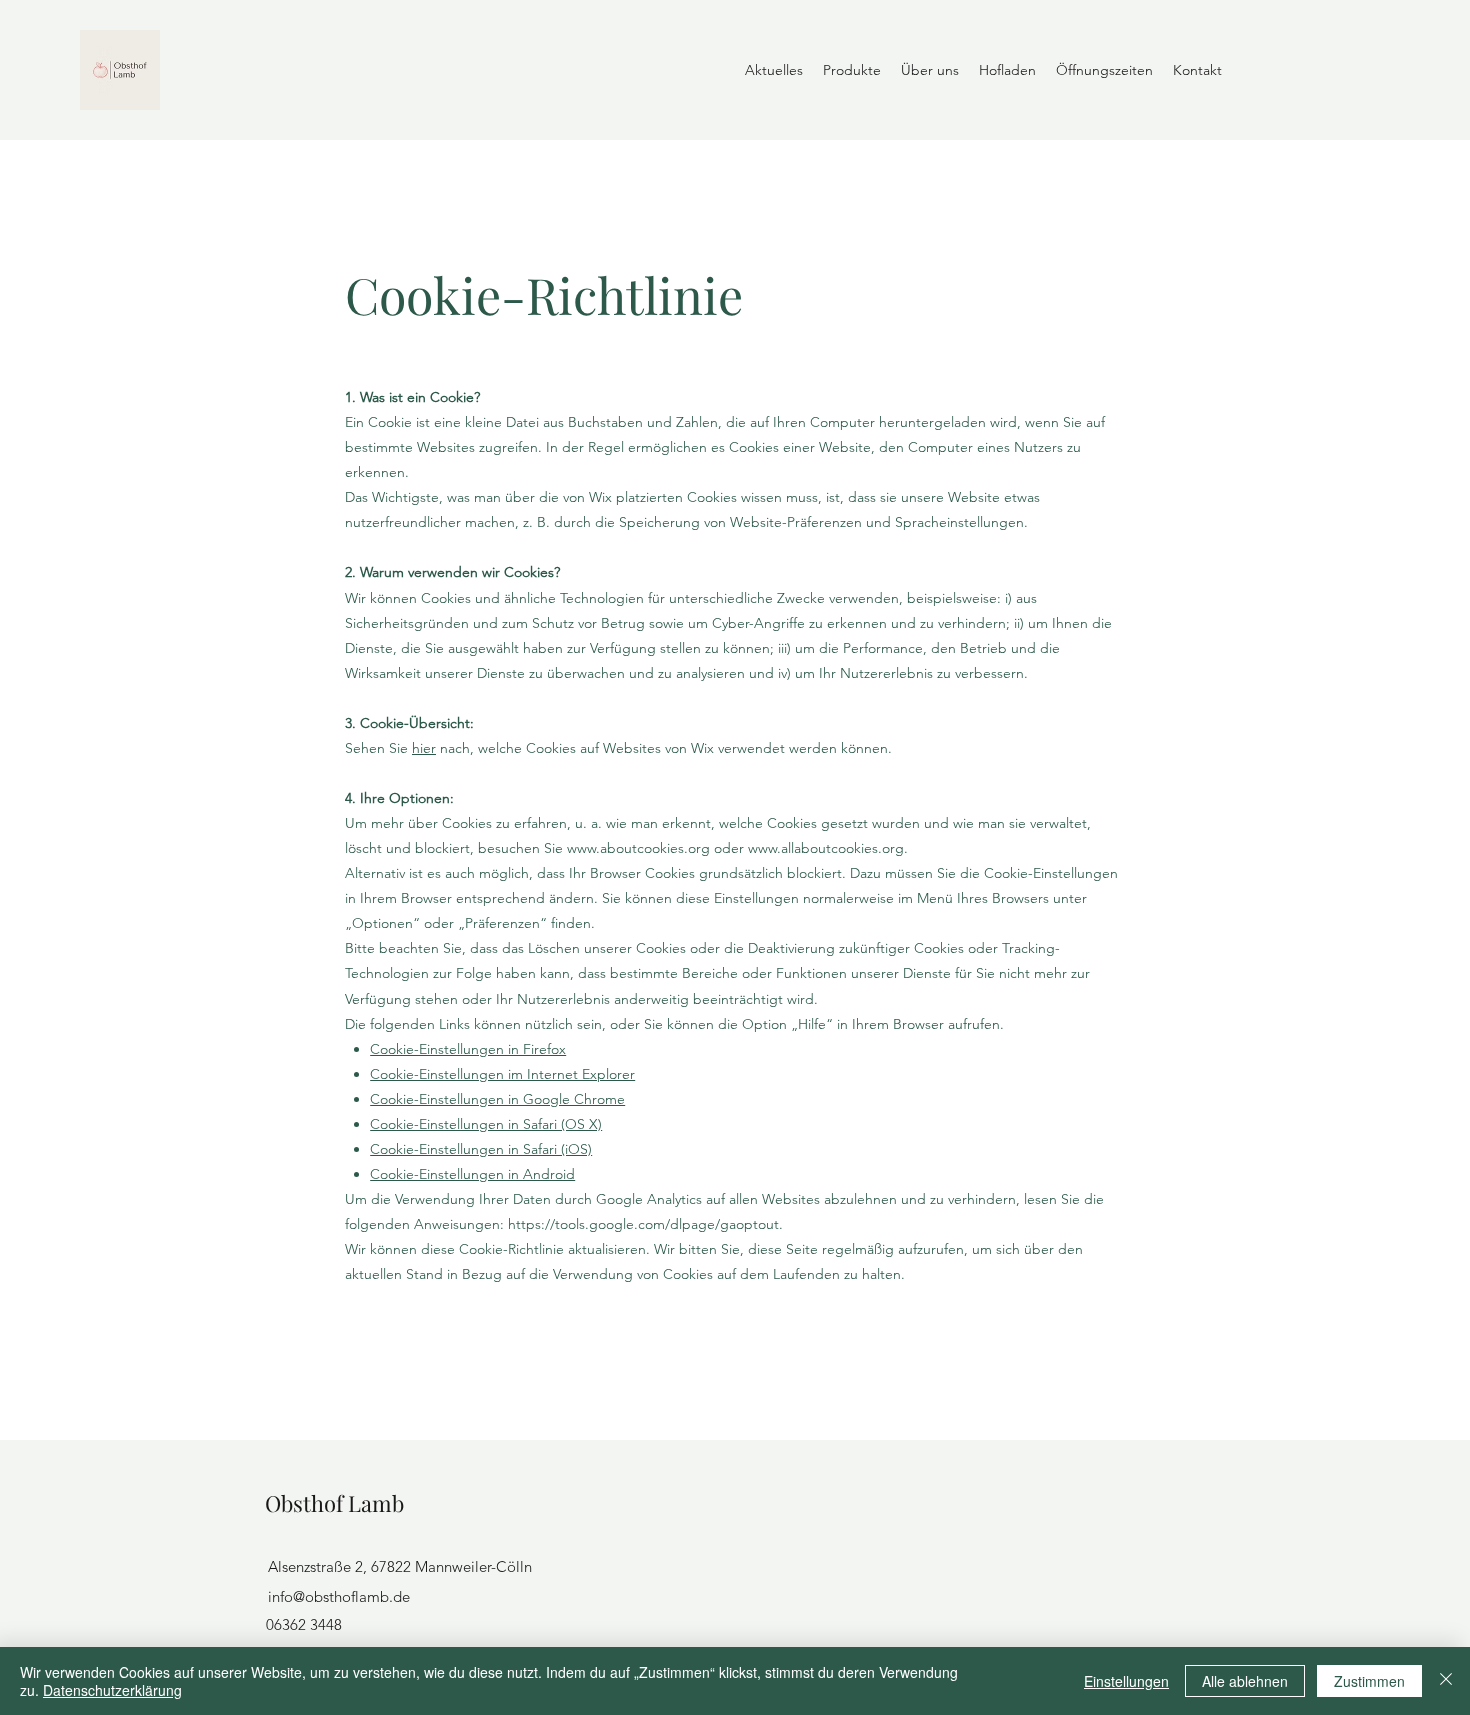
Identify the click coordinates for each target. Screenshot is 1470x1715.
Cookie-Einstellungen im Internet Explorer (502, 1074)
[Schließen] (1446, 1681)
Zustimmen (1369, 1681)
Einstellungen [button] (1126, 1681)
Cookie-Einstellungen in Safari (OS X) (486, 1124)
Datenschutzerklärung (112, 1690)
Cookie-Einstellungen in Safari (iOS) (481, 1149)
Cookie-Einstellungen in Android (472, 1174)
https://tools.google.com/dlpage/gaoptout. (645, 1224)
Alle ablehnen (1245, 1681)
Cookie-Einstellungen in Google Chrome (497, 1099)
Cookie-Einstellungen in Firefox (468, 1049)
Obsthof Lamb (334, 1503)
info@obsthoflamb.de (339, 1596)
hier (424, 748)
